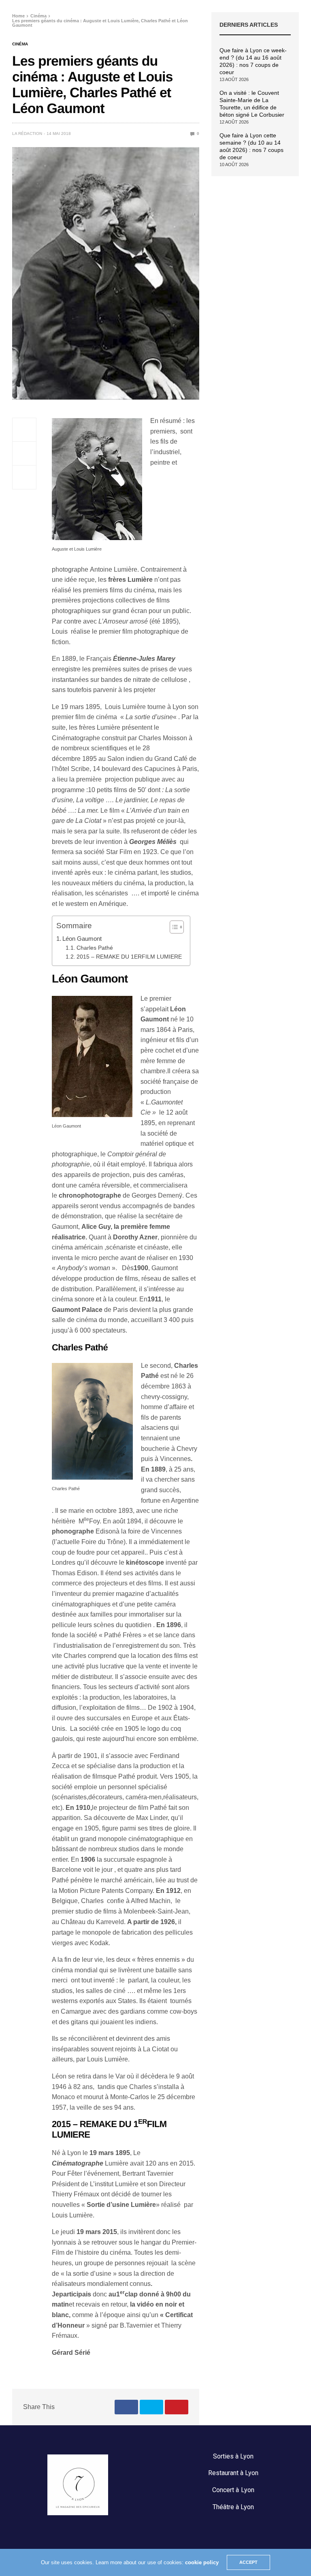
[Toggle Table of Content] (173, 927)
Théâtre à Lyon (233, 2507)
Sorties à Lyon (233, 2456)
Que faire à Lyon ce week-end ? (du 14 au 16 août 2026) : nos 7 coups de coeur (253, 61)
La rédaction (27, 133)
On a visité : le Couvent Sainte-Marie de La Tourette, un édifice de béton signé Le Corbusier (252, 104)
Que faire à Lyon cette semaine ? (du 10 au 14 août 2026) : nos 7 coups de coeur (251, 146)
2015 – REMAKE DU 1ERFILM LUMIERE (129, 957)
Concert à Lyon (233, 2490)
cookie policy (202, 2562)
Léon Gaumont (82, 939)
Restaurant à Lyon (233, 2473)
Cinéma (20, 44)
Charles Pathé (95, 948)
